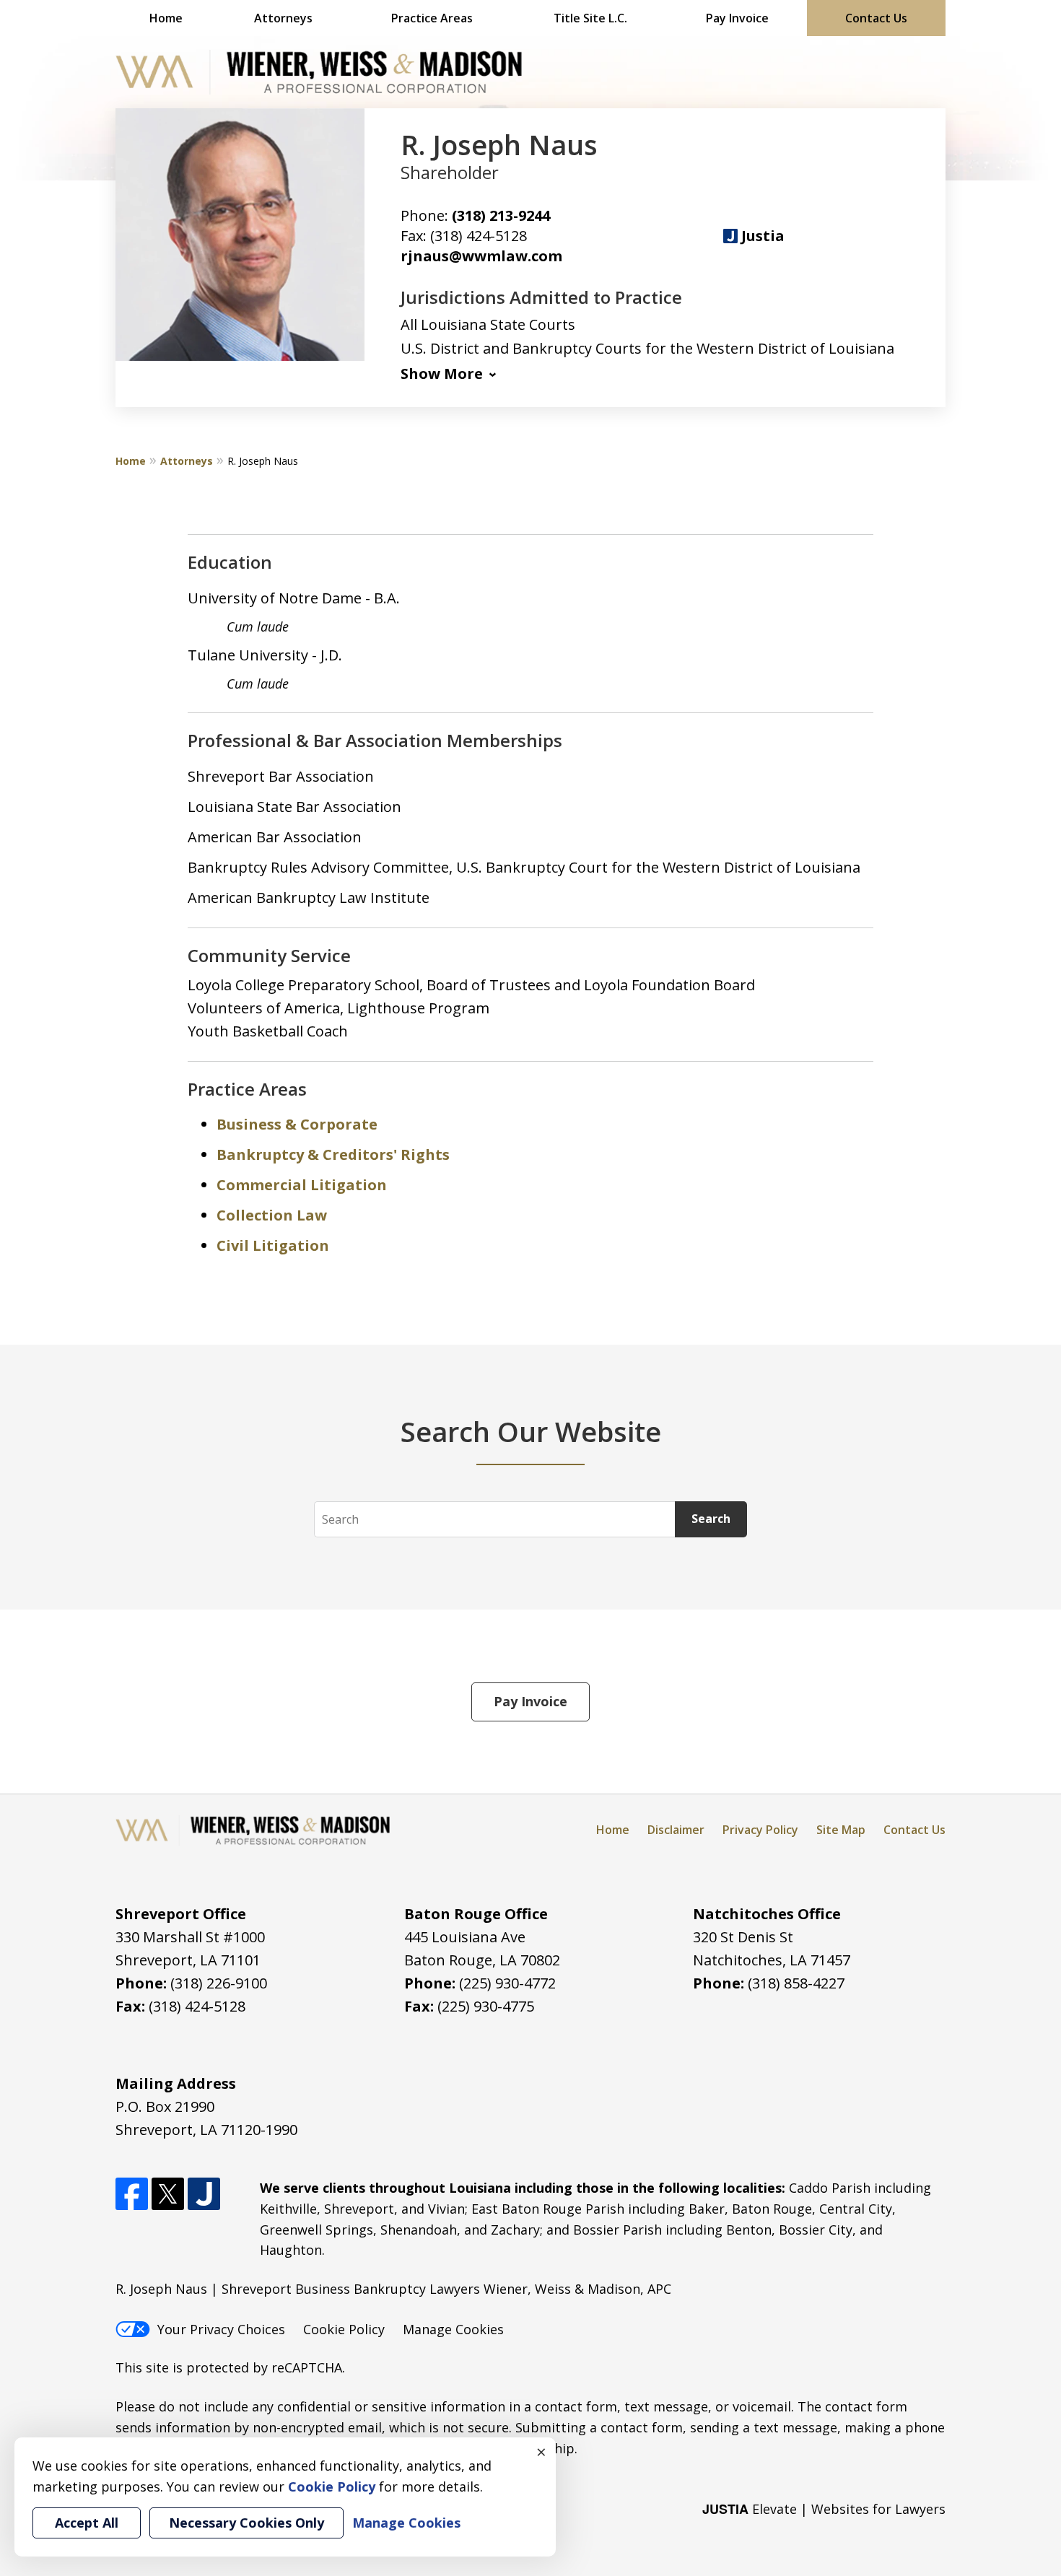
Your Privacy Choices (221, 2329)
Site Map (841, 1830)
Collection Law (272, 1215)
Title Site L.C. (590, 18)
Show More (442, 374)
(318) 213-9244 (501, 215)
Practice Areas (432, 18)
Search (711, 1519)
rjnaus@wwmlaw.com (481, 256)
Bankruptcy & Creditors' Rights (333, 1154)
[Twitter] (168, 2194)
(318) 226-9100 (219, 1983)
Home (166, 18)
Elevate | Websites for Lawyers (824, 2509)
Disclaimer (676, 1830)
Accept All (87, 2523)
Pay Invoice (737, 18)
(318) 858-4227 (796, 1983)
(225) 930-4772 (507, 1983)
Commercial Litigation (302, 1185)
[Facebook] (132, 2194)
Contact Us (876, 18)
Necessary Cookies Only (246, 2523)
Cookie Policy (344, 2329)
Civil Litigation (273, 1245)
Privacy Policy (760, 1830)
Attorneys (283, 18)
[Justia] (204, 2194)
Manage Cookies (453, 2329)
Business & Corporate (297, 1124)
